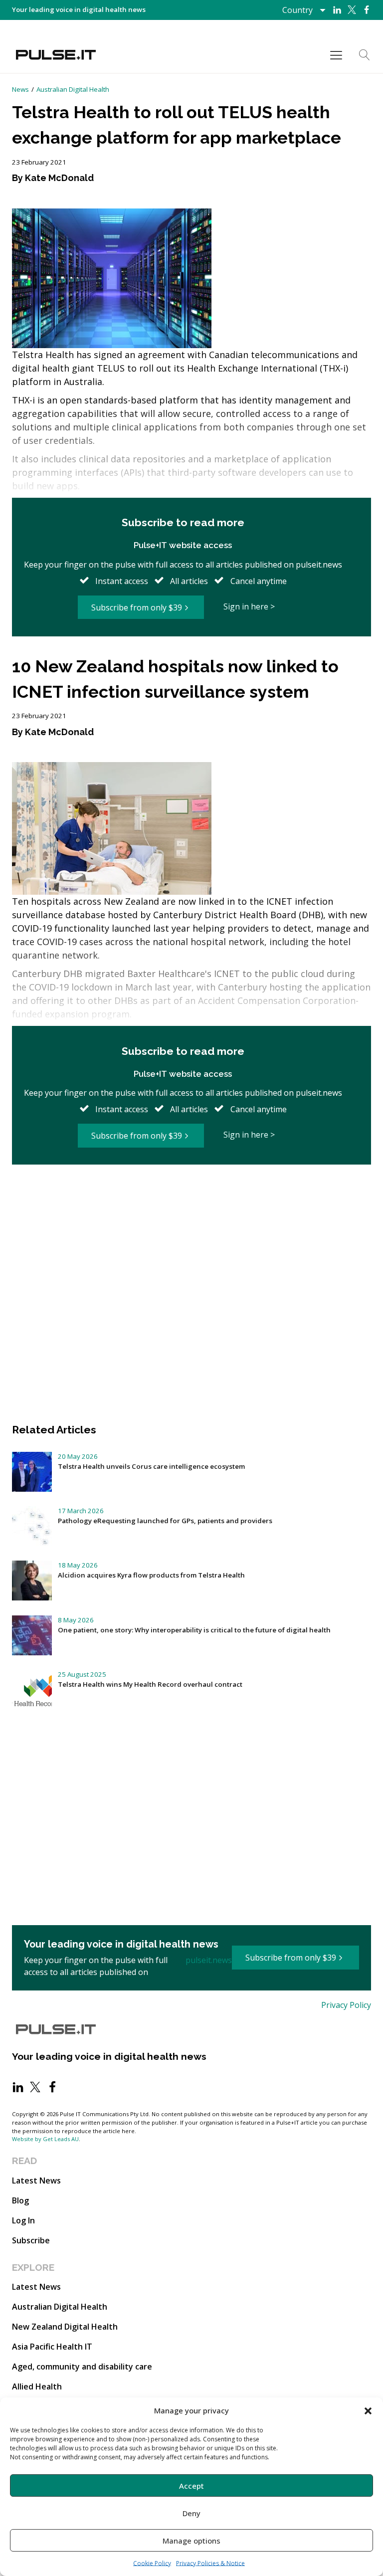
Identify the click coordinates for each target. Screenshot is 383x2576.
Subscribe (31, 2240)
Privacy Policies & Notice (210, 2563)
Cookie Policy (152, 2563)
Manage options (191, 2541)
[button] (368, 2410)
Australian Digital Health (73, 89)
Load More (191, 1198)
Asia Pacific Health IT (52, 2347)
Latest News (36, 2180)
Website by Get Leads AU (45, 2139)
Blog (20, 2200)
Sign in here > (249, 606)
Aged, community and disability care (82, 2367)
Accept (191, 2486)
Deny (191, 2513)
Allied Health (37, 2386)
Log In (23, 2220)
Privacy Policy (346, 2005)
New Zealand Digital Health (65, 2327)
